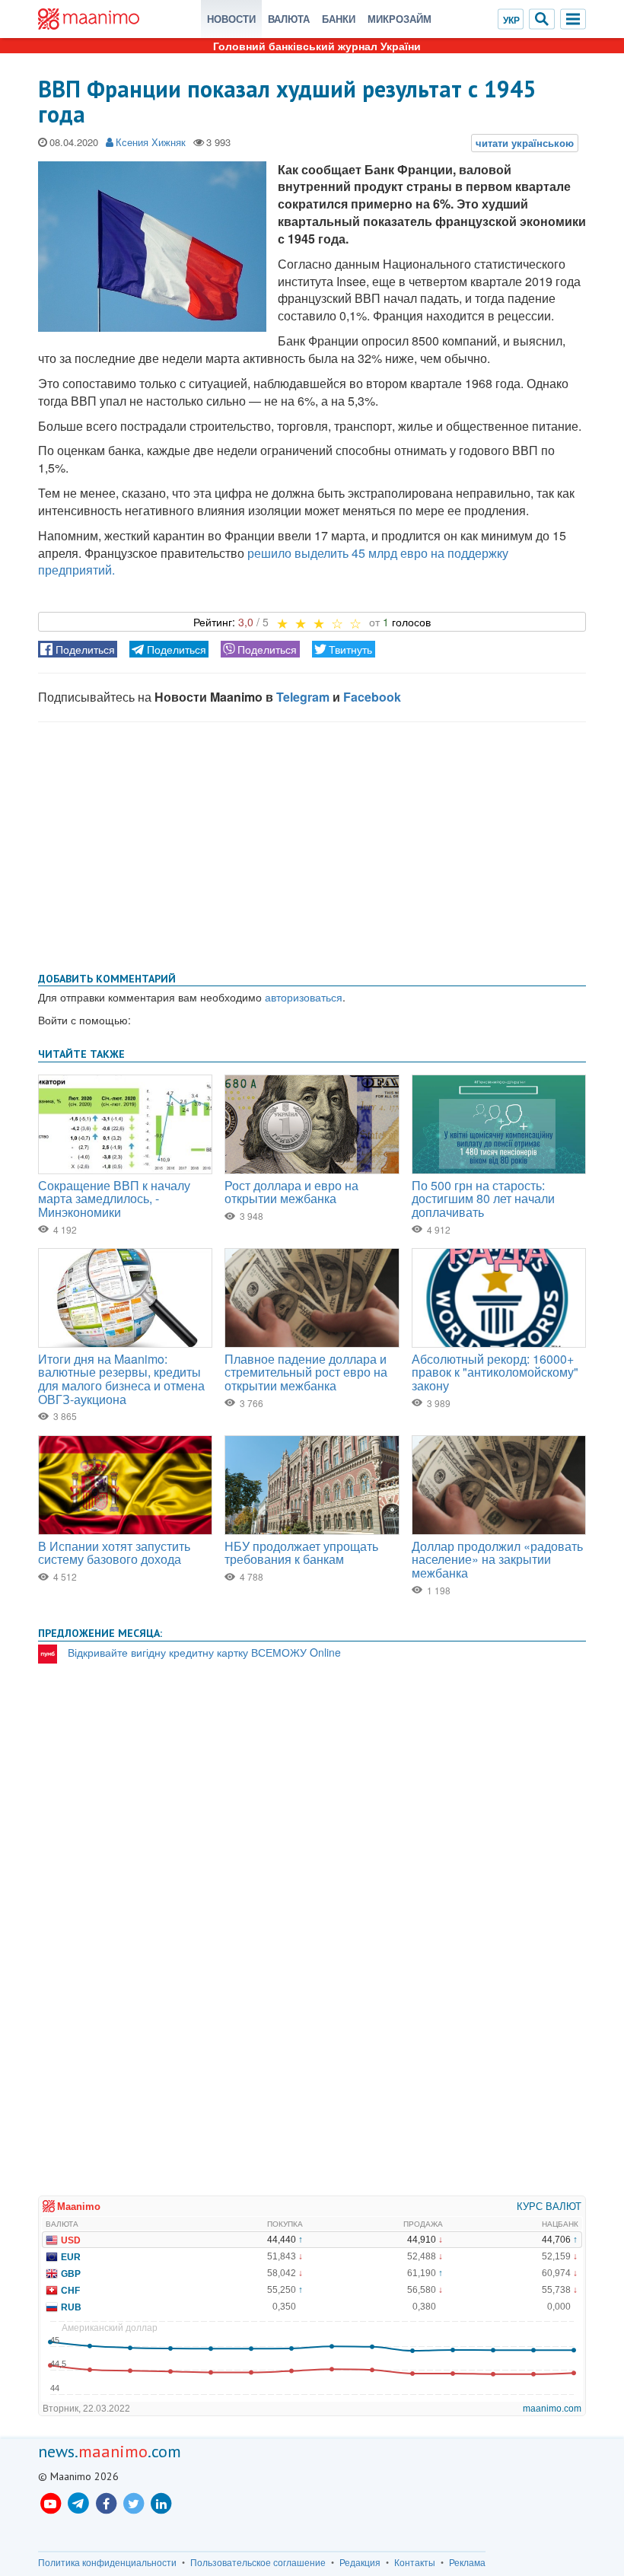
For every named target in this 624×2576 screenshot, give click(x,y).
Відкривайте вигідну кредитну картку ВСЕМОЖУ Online (204, 1652)
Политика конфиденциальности (107, 2562)
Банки (339, 19)
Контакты (415, 2562)
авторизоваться (304, 997)
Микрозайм (400, 19)
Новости (231, 19)
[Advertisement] (312, 844)
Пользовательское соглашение (258, 2562)
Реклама (467, 2562)
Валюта (289, 19)
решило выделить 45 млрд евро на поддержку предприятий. (273, 562)
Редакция (360, 2562)
